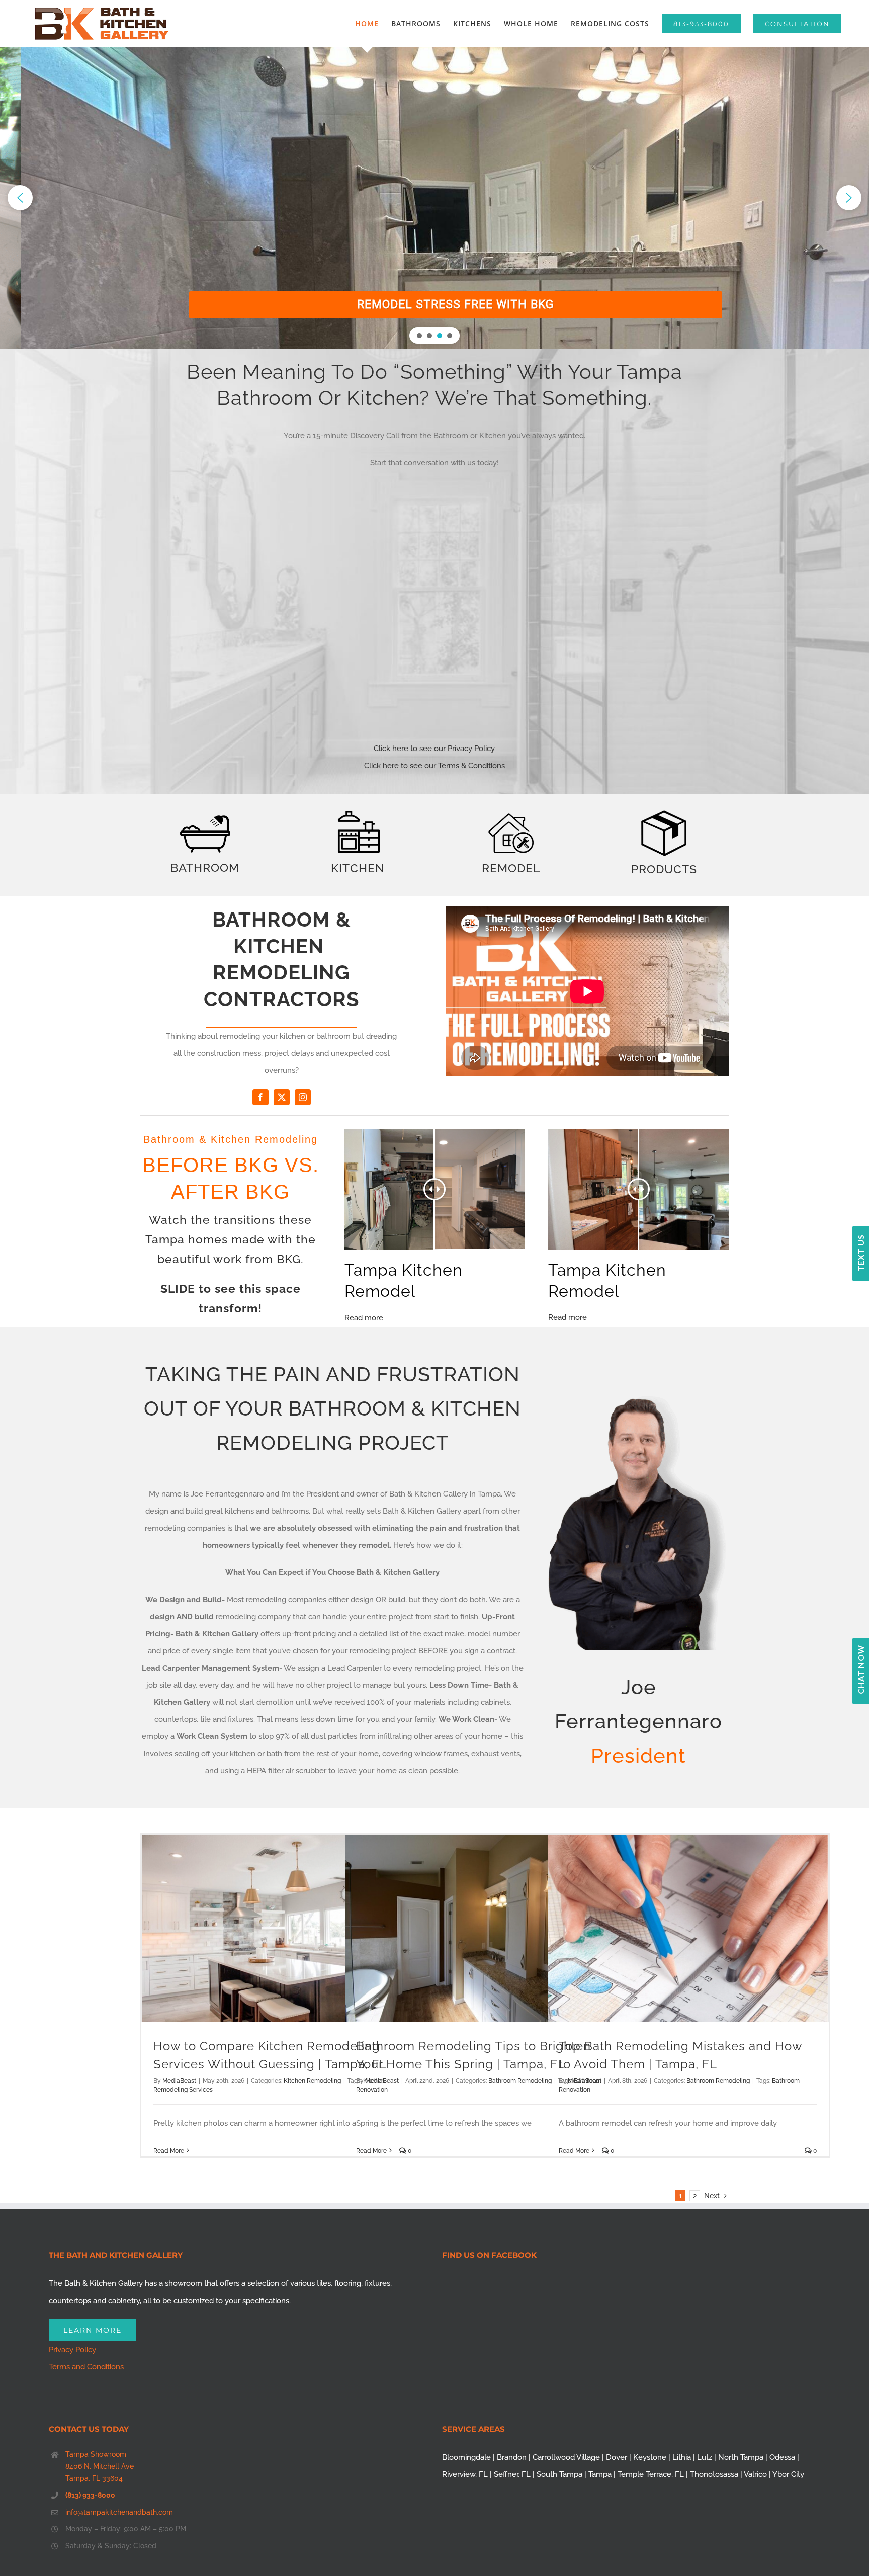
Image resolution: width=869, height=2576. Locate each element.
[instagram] (303, 1097)
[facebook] (260, 1097)
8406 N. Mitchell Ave (100, 2466)
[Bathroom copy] (205, 819)
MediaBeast (179, 2081)
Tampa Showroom (96, 2454)
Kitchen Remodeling (312, 2081)
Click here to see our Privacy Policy (434, 749)
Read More (169, 2151)
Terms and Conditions (86, 2367)
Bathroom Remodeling (520, 2081)
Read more (364, 1318)
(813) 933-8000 (90, 2495)
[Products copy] (664, 814)
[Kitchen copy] (358, 810)
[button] (20, 198)
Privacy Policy (72, 2350)
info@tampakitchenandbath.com (119, 2512)
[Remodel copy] (511, 817)
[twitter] (282, 1097)
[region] (434, 198)
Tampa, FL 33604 (94, 2478)
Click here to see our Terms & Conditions (434, 766)
